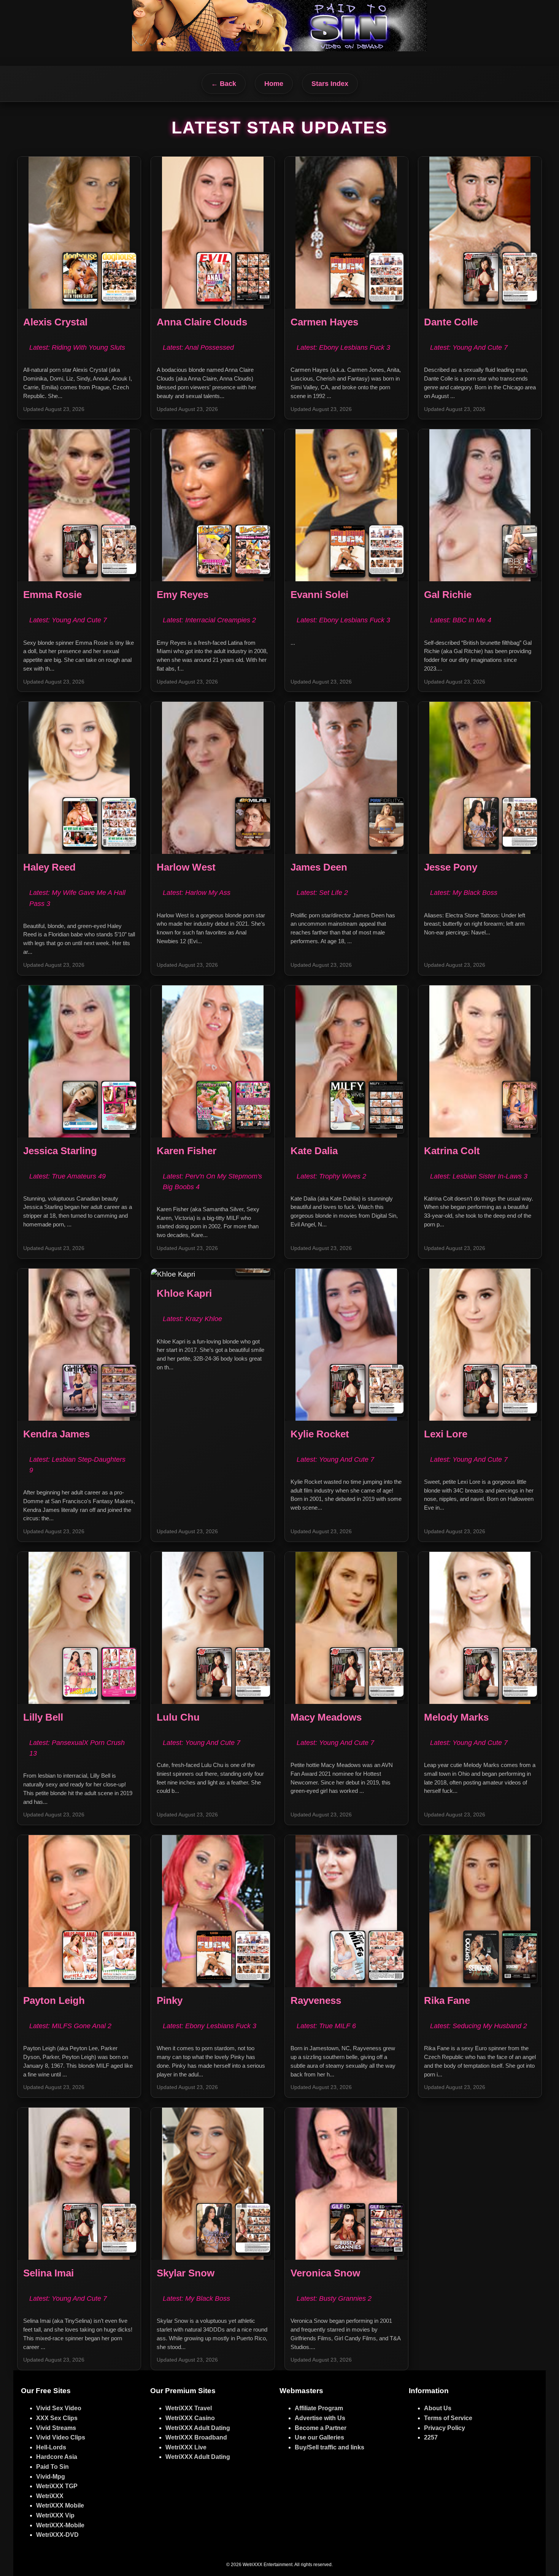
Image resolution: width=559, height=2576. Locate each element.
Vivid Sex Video (59, 2408)
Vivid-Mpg (51, 2477)
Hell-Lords (51, 2447)
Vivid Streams (56, 2428)
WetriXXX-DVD (57, 2535)
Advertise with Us (320, 2418)
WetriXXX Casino (190, 2418)
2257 (431, 2437)
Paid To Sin (52, 2467)
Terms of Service (448, 2418)
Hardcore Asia (57, 2457)
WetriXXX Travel (189, 2408)
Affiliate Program (319, 2408)
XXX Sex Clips (57, 2418)
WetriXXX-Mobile (60, 2525)
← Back (224, 84)
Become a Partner (321, 2428)
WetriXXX (50, 2496)
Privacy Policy (445, 2428)
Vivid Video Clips (61, 2437)
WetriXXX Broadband (196, 2437)
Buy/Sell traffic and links (330, 2447)
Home (274, 84)
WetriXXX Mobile (60, 2505)
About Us (438, 2408)
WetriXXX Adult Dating (198, 2428)
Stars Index (330, 84)
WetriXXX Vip (55, 2515)
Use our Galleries (319, 2437)
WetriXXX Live (186, 2447)
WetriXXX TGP (57, 2486)
